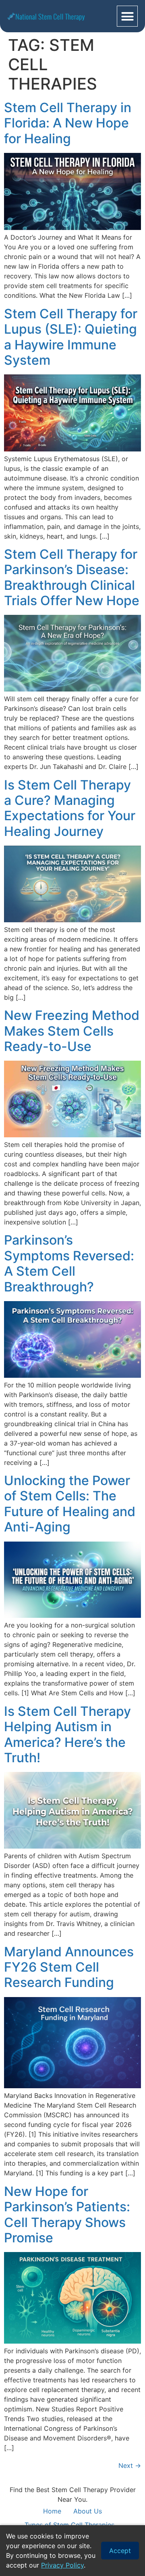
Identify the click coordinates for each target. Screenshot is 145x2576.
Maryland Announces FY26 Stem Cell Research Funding (69, 1967)
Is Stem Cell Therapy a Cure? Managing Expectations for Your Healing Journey (70, 808)
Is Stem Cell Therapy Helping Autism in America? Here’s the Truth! (67, 1734)
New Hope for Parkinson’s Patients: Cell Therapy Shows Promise (67, 2215)
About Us (88, 2511)
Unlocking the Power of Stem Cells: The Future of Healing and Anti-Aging (70, 1504)
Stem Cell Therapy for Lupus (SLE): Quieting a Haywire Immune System (71, 337)
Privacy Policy (62, 2565)
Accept (120, 2551)
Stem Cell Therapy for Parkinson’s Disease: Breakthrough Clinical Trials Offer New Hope (72, 577)
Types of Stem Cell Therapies (69, 2525)
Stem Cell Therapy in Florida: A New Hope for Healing (68, 123)
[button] (127, 16)
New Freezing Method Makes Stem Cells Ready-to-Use (72, 1031)
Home (52, 2511)
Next (130, 2465)
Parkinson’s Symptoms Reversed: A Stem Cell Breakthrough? (69, 1263)
